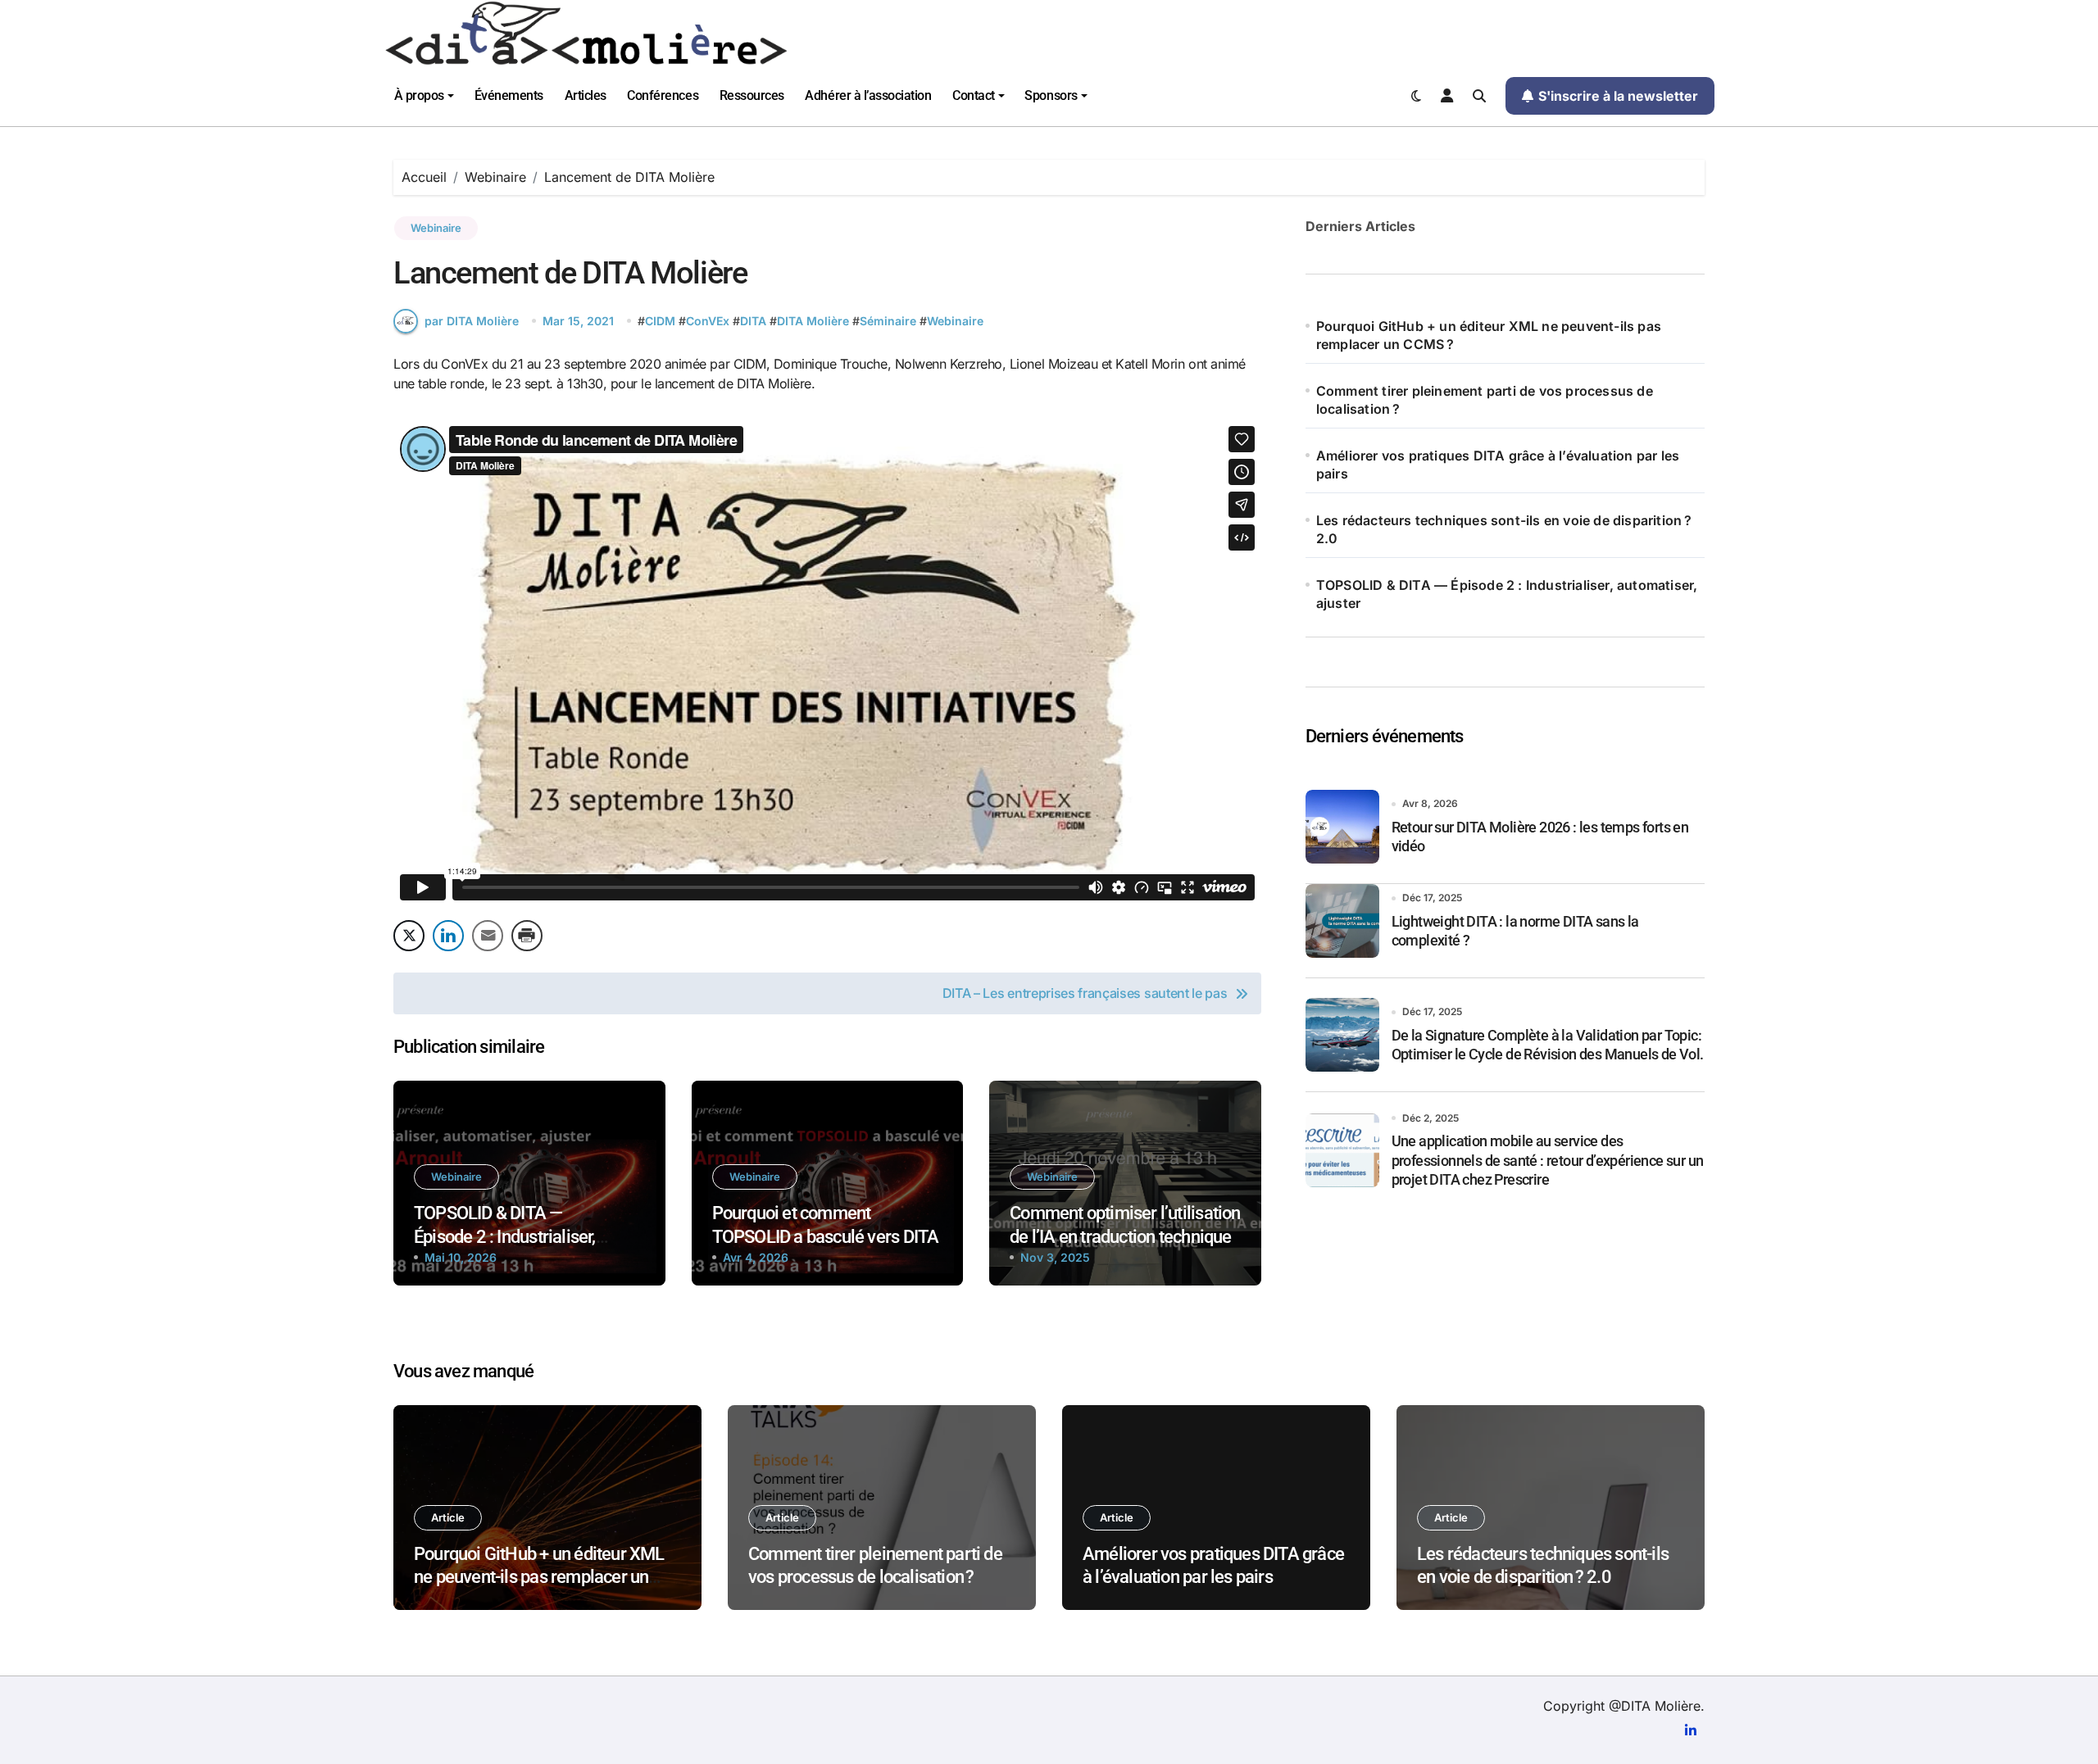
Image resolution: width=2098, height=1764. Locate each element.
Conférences (663, 95)
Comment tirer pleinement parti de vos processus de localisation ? (1485, 400)
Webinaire (436, 228)
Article (448, 1517)
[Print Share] (527, 936)
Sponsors (1051, 95)
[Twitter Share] (409, 936)
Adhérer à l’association (868, 95)
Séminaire (888, 321)
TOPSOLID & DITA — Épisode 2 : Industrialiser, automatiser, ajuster (505, 1236)
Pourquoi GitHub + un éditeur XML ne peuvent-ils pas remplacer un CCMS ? (1489, 335)
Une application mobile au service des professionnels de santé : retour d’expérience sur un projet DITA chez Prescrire (1548, 1160)
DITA (753, 321)
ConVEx (708, 321)
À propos (419, 95)
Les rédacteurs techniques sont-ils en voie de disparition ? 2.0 (1504, 529)
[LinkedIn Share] (448, 936)
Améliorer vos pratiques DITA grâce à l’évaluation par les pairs (1498, 465)
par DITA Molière (472, 321)
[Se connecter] (1447, 96)
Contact (974, 95)
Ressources (752, 95)
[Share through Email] (488, 936)
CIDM (660, 321)
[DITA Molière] (1049, 33)
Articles (586, 95)
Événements (509, 95)
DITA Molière (813, 321)
